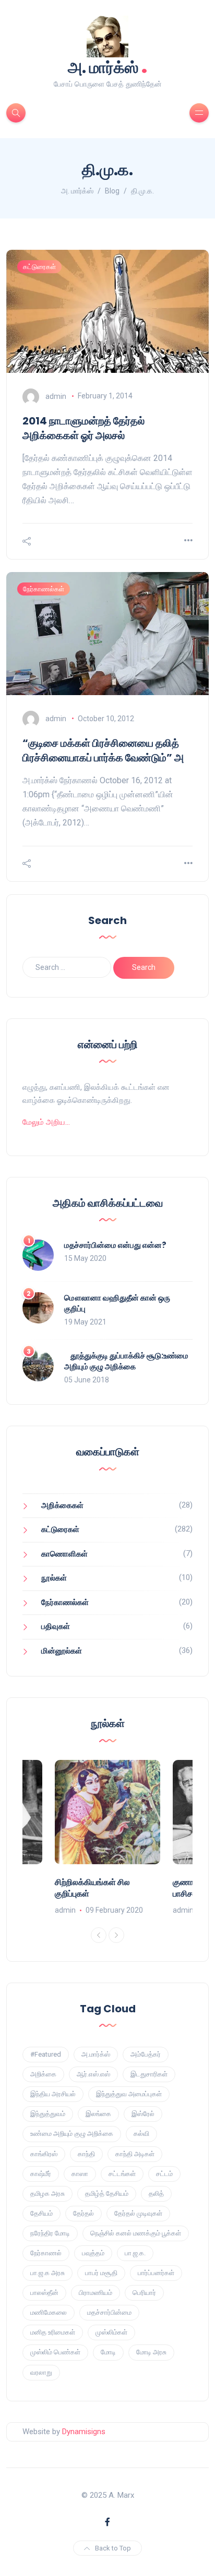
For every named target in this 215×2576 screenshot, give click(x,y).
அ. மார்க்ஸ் (108, 66)
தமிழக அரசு (47, 2194)
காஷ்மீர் (41, 2174)
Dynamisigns (84, 2432)
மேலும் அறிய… (46, 1122)
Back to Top (113, 2548)
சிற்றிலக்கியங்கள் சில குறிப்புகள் (92, 1888)
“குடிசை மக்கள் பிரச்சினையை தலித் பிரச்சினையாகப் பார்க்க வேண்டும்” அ (103, 750)
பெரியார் (144, 2293)
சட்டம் (164, 2174)
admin (56, 396)
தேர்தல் (83, 2213)
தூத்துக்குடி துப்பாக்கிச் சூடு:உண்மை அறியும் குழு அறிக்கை (126, 1361)
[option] (107, 1838)
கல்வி (141, 2134)
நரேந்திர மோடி (50, 2233)
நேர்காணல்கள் (44, 589)
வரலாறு (41, 2372)
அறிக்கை (43, 2074)
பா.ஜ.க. (135, 2253)
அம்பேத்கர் (146, 2054)
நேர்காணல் (46, 2253)
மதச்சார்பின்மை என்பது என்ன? (115, 1245)
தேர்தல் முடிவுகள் (138, 2213)
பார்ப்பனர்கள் (156, 2273)
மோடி (108, 2352)
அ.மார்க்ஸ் (96, 2054)
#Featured (46, 2054)
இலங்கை (98, 2114)
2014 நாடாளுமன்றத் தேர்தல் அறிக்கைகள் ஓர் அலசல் (83, 428)
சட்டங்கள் (122, 2174)
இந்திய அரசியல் (53, 2094)
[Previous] (99, 1935)
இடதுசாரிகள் (149, 2074)
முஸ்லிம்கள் (111, 2332)
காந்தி (86, 2154)
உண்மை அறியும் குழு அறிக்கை (72, 2134)
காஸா (80, 2174)
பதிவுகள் (56, 1626)
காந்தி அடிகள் (135, 2154)
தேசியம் (41, 2213)
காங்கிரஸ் (44, 2154)
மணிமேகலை (49, 2312)
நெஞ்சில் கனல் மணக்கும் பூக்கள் (136, 2233)
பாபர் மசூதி (101, 2273)
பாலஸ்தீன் (44, 2293)
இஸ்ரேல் (143, 2114)
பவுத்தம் (93, 2253)
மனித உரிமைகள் (53, 2332)
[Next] (116, 1935)
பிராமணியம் (95, 2293)
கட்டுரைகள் (39, 267)
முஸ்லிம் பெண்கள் (55, 2352)
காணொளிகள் (64, 1554)
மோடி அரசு (151, 2352)
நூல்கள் (54, 1578)
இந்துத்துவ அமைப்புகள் (129, 2094)
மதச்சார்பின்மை (109, 2312)
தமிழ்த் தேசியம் (107, 2194)
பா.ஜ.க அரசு (47, 2273)
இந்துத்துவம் (48, 2114)
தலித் (156, 2194)
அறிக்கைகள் (62, 1505)
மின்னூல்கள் (62, 1651)
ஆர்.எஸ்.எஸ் (93, 2074)
